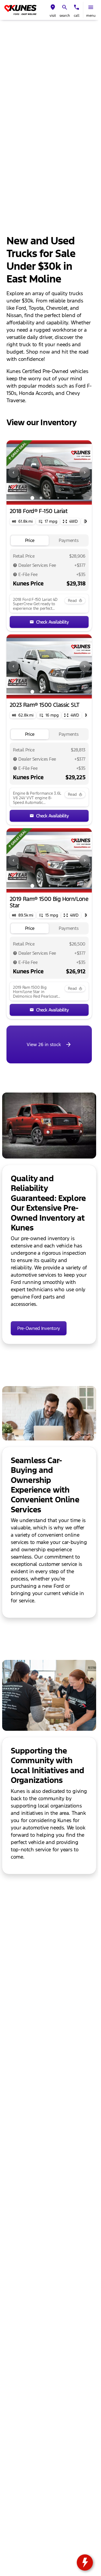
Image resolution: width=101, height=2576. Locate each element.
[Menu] (91, 7)
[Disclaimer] (15, 565)
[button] (53, 10)
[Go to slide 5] (67, 498)
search (65, 16)
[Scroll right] (86, 521)
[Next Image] (85, 472)
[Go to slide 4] (58, 498)
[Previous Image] (13, 472)
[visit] (53, 7)
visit (53, 16)
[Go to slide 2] (41, 498)
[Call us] (76, 7)
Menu (91, 16)
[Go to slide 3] (50, 498)
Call (77, 16)
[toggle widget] (85, 2562)
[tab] (30, 540)
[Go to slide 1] (32, 498)
